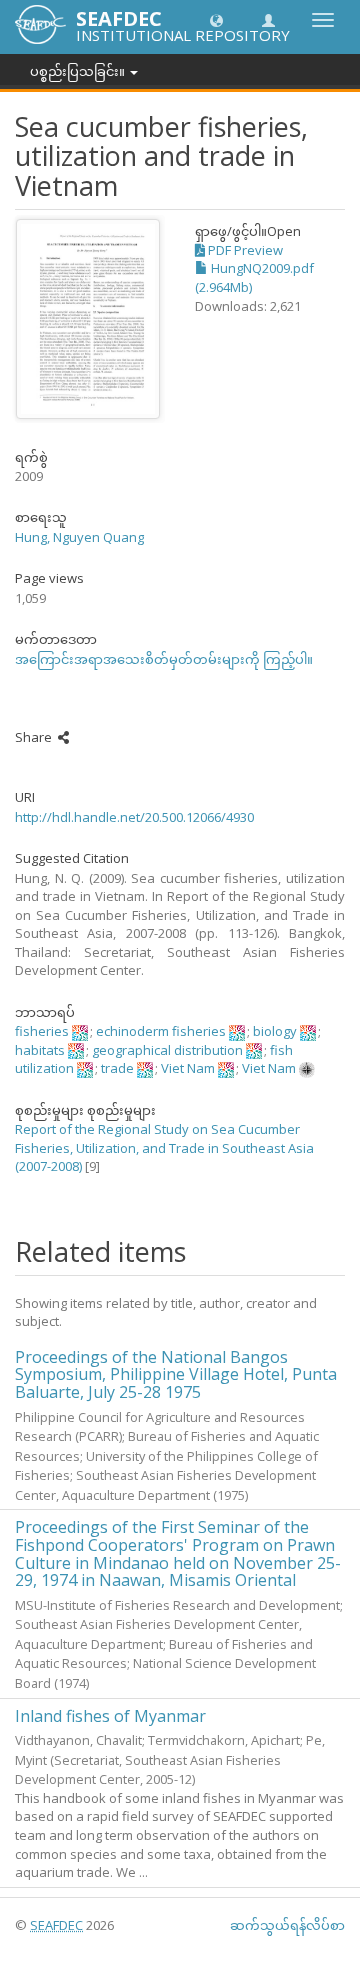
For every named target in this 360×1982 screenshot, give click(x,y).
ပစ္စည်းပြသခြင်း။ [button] (79, 71)
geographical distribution (167, 1050)
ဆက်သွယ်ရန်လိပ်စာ (287, 1925)
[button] (216, 19)
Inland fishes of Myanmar (110, 1716)
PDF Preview (244, 250)
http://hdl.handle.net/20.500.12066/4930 (134, 817)
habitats (40, 1050)
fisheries (42, 1031)
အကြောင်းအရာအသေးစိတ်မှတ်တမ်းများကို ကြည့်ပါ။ (164, 659)
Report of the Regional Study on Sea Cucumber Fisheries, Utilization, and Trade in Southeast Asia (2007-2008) (164, 1147)
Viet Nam (188, 1068)
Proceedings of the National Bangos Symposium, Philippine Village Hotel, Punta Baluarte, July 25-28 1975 (176, 1374)
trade (117, 1068)
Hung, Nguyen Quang (79, 537)
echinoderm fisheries (161, 1031)
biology (275, 1031)
